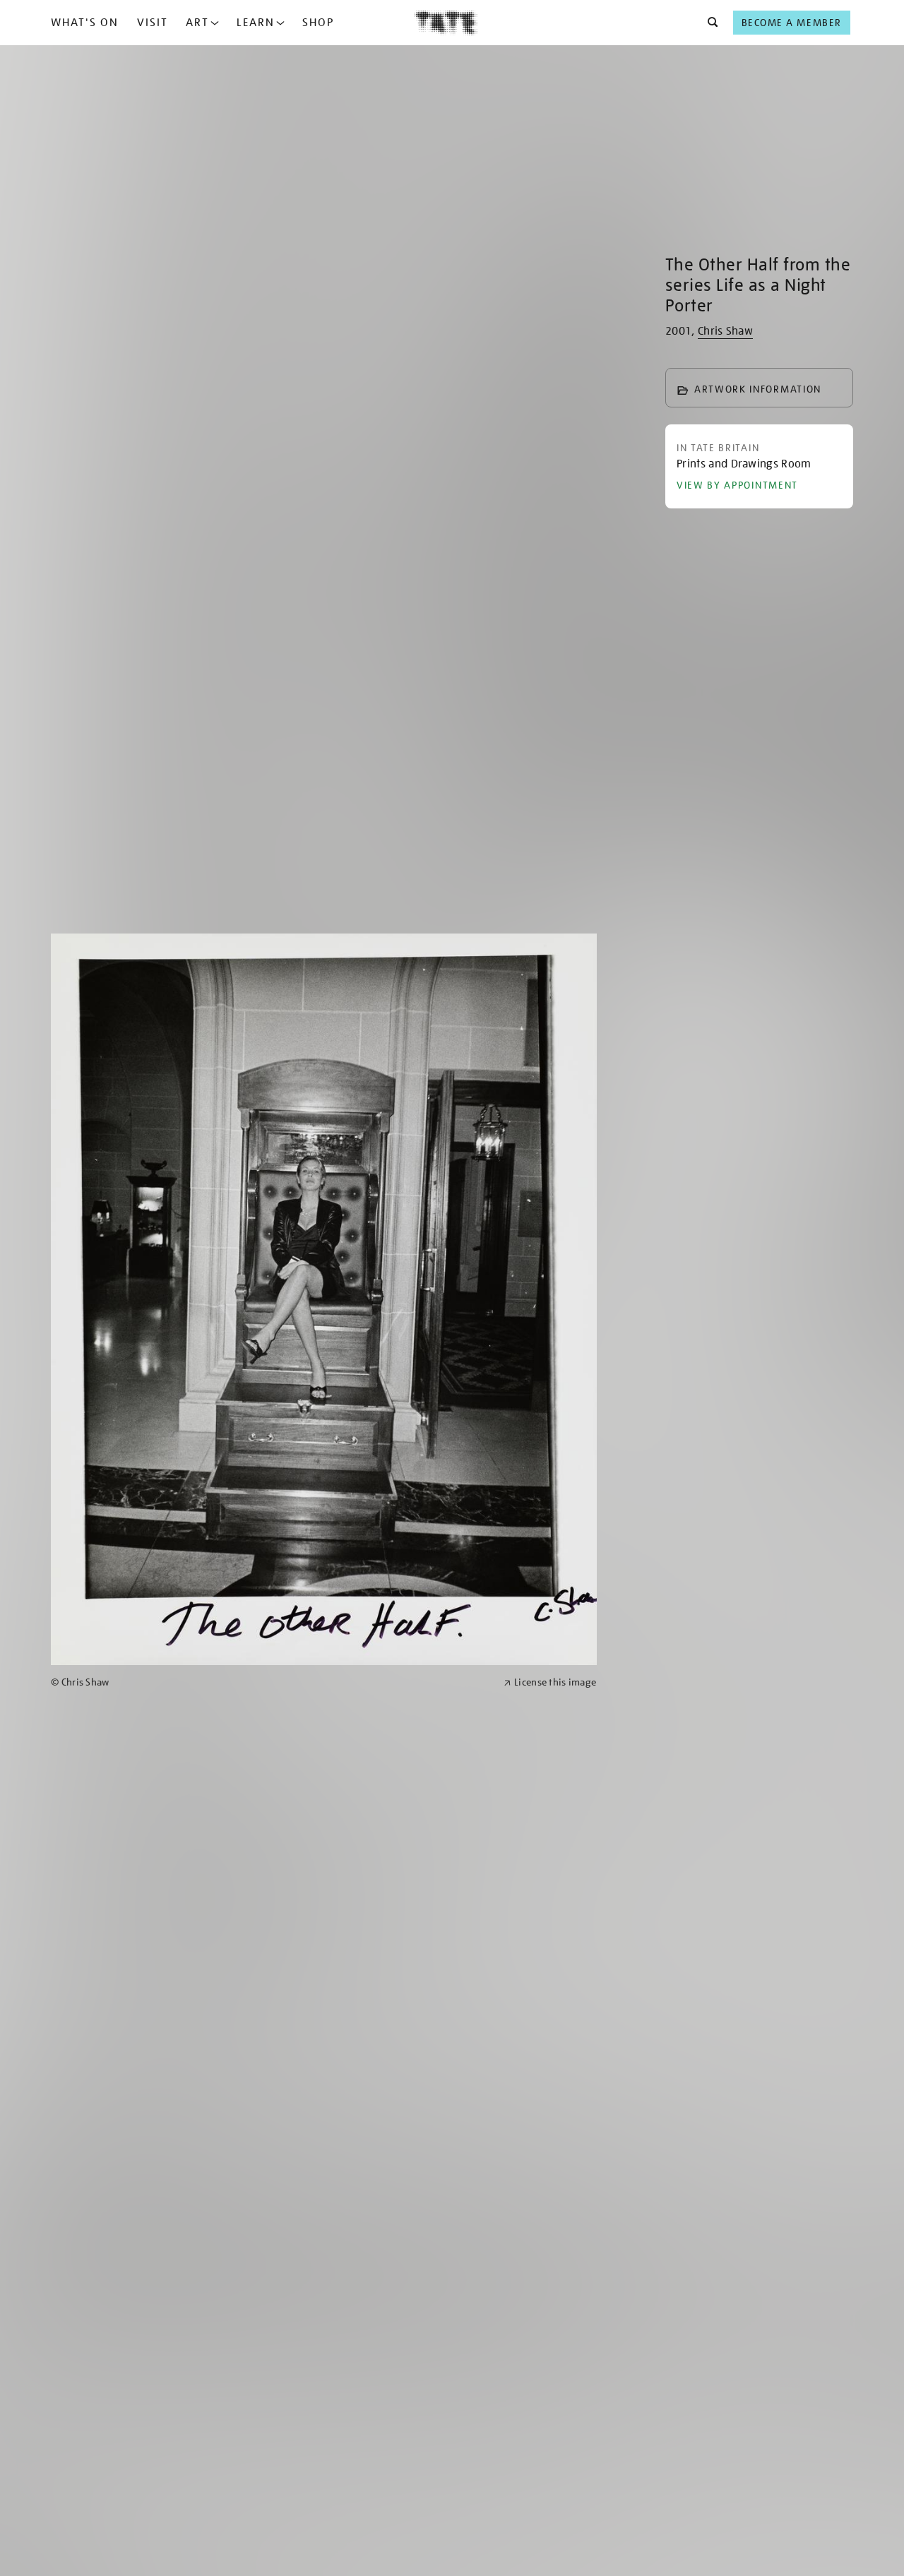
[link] (271, 1682)
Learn (256, 23)
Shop (318, 23)
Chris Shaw (725, 331)
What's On (85, 23)
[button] (709, 23)
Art (197, 23)
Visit (153, 23)
